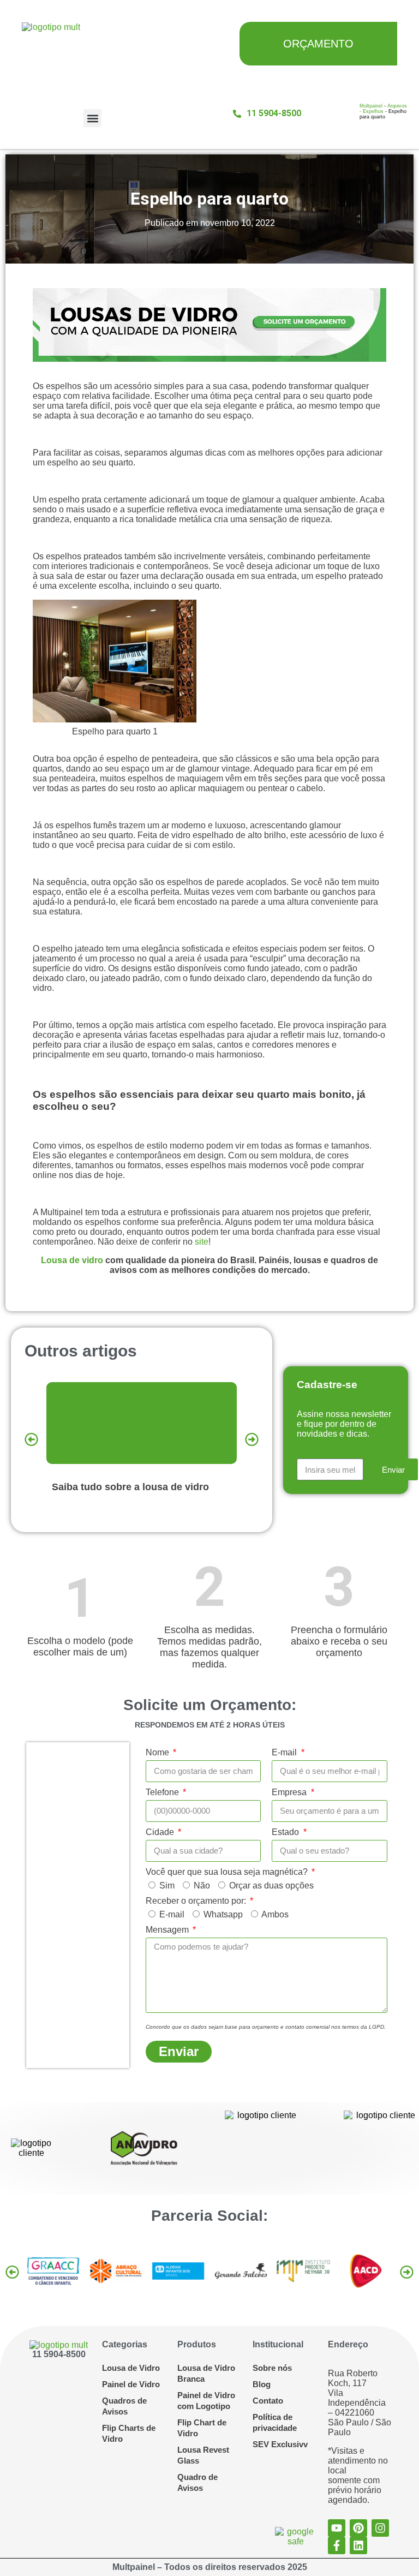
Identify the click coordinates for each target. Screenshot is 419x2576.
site (202, 1242)
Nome (158, 1752)
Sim (167, 1885)
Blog (262, 2384)
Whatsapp (223, 1914)
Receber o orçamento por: (197, 1901)
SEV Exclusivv (280, 2444)
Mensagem (168, 1930)
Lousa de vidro (72, 1260)
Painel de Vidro (131, 2384)
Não (202, 1885)
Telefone (163, 1792)
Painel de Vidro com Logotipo (206, 2401)
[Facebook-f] (337, 2545)
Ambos (275, 1914)
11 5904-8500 (59, 2354)
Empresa (290, 1792)
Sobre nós (272, 2368)
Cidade (161, 1832)
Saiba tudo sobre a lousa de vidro (130, 1487)
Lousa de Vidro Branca (206, 2373)
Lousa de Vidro (131, 2368)
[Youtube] (337, 2528)
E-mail (285, 1752)
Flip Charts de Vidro (129, 2433)
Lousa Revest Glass (203, 2455)
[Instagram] (380, 2528)
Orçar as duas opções (271, 1885)
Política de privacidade (275, 2422)
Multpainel (371, 106)
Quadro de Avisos (197, 2482)
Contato (268, 2401)
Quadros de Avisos (124, 2406)
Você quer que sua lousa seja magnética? (228, 1872)
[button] (92, 118)
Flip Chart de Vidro (202, 2428)
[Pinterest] (358, 2528)
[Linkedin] (358, 2545)
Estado (286, 1832)
